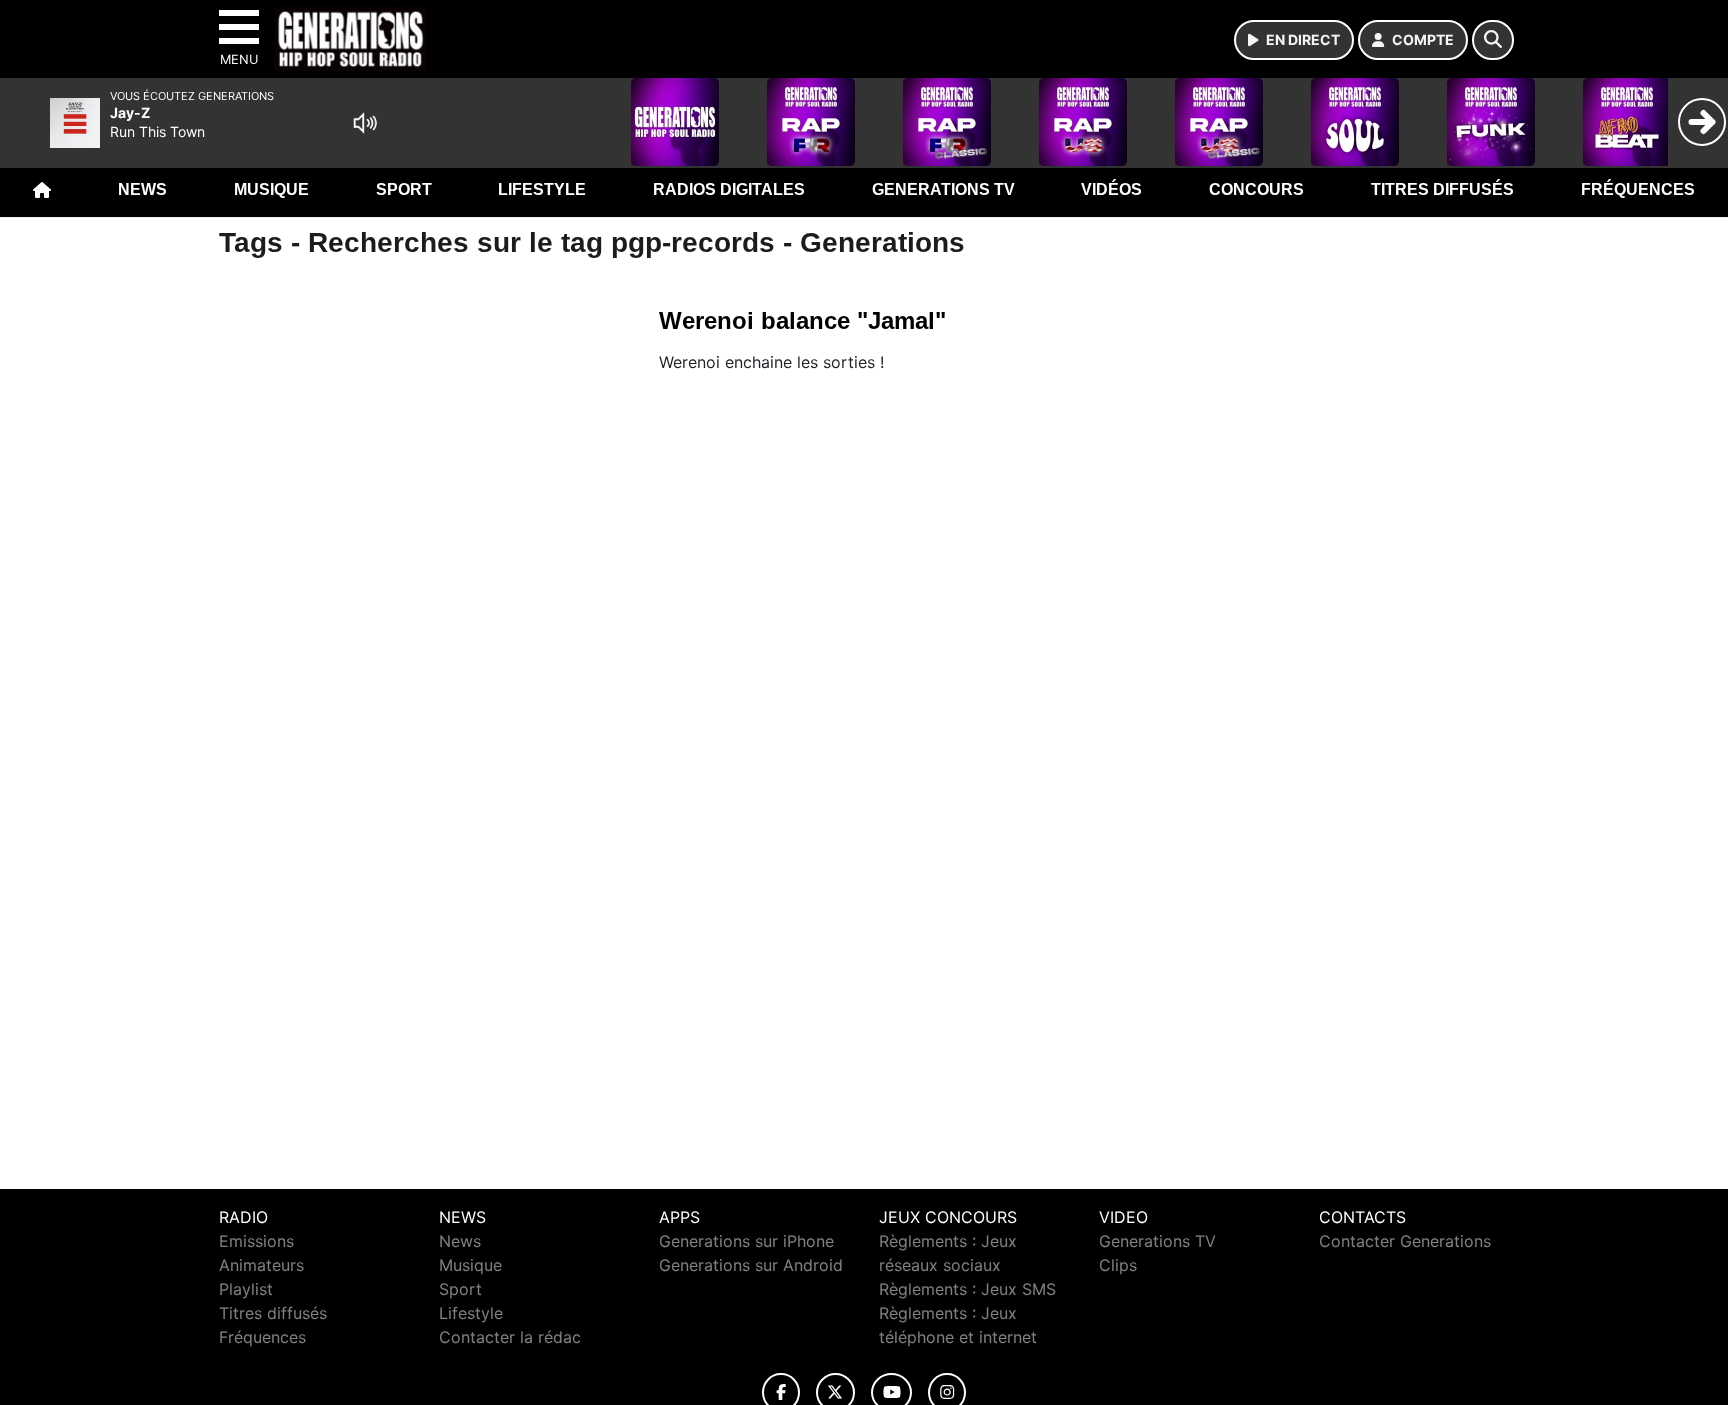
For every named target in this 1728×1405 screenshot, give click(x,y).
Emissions (256, 1241)
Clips (1118, 1265)
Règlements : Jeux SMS (967, 1289)
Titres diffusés (1442, 189)
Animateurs (261, 1265)
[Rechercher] (1493, 40)
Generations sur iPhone (746, 1241)
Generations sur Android (751, 1265)
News (142, 189)
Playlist (246, 1289)
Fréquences (1638, 189)
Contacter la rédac (510, 1337)
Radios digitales (729, 189)
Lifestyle (542, 189)
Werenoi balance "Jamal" (802, 320)
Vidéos (1111, 189)
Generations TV (943, 189)
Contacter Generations (1405, 1241)
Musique (271, 189)
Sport (404, 189)
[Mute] (365, 123)
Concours (1256, 189)
